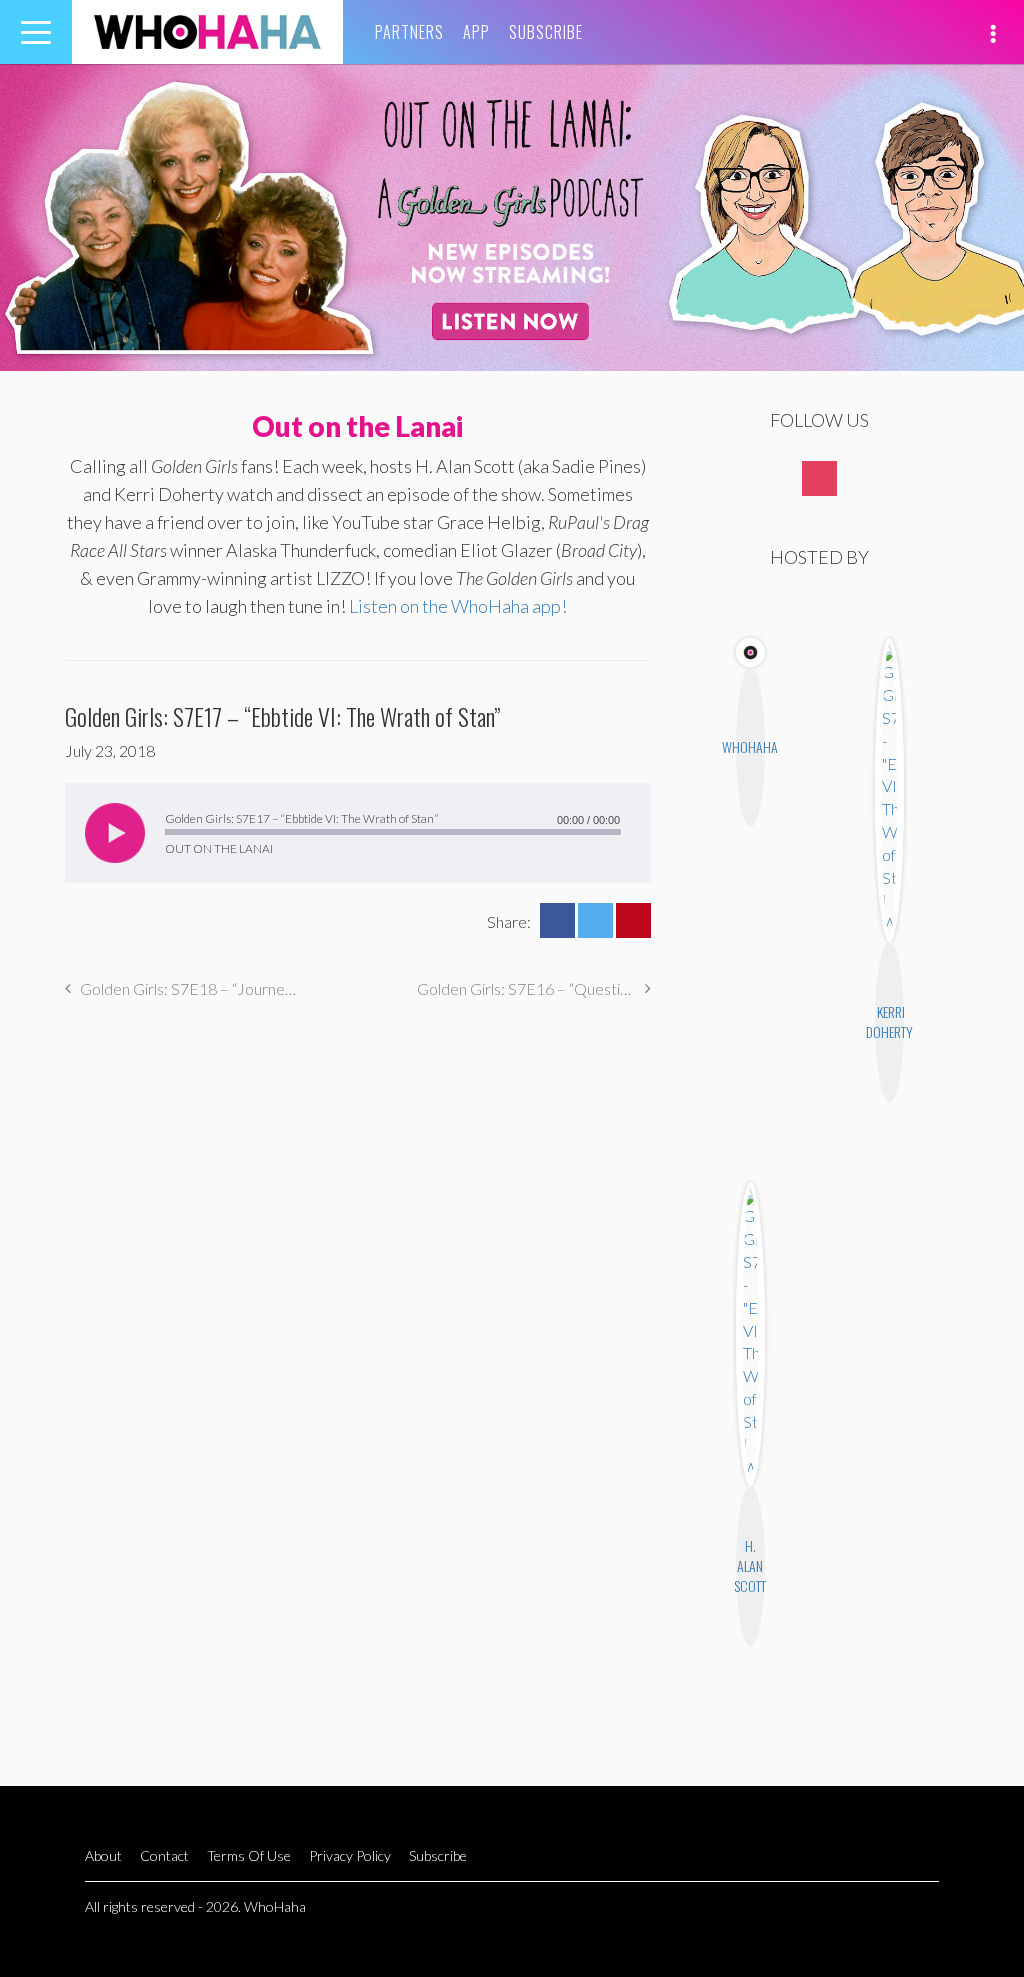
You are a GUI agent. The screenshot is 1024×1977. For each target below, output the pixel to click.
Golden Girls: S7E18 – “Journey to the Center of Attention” (189, 988)
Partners (409, 32)
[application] (358, 833)
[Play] (115, 833)
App (476, 32)
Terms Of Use (249, 1855)
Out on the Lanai (357, 426)
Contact (164, 1855)
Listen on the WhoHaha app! (458, 606)
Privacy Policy (350, 1855)
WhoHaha (750, 746)
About (103, 1855)
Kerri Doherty (889, 1021)
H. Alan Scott (750, 1565)
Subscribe (546, 32)
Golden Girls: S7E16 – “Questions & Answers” (534, 988)
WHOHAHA (207, 32)
